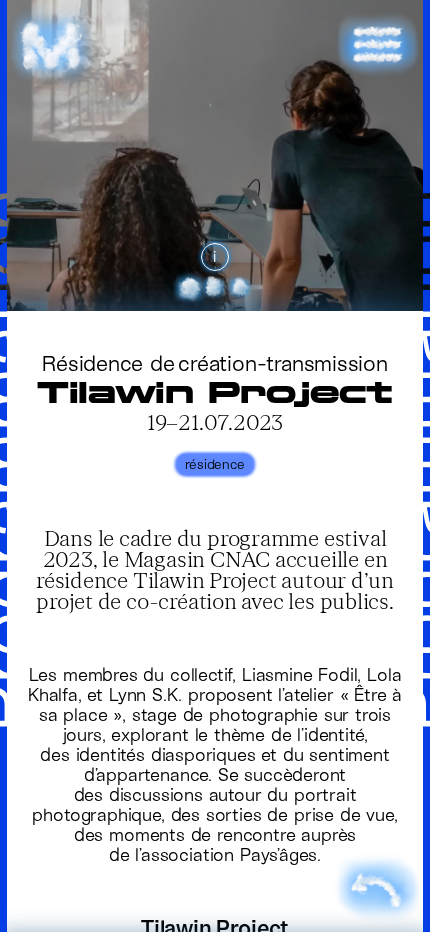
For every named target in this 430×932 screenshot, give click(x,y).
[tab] (190, 287)
